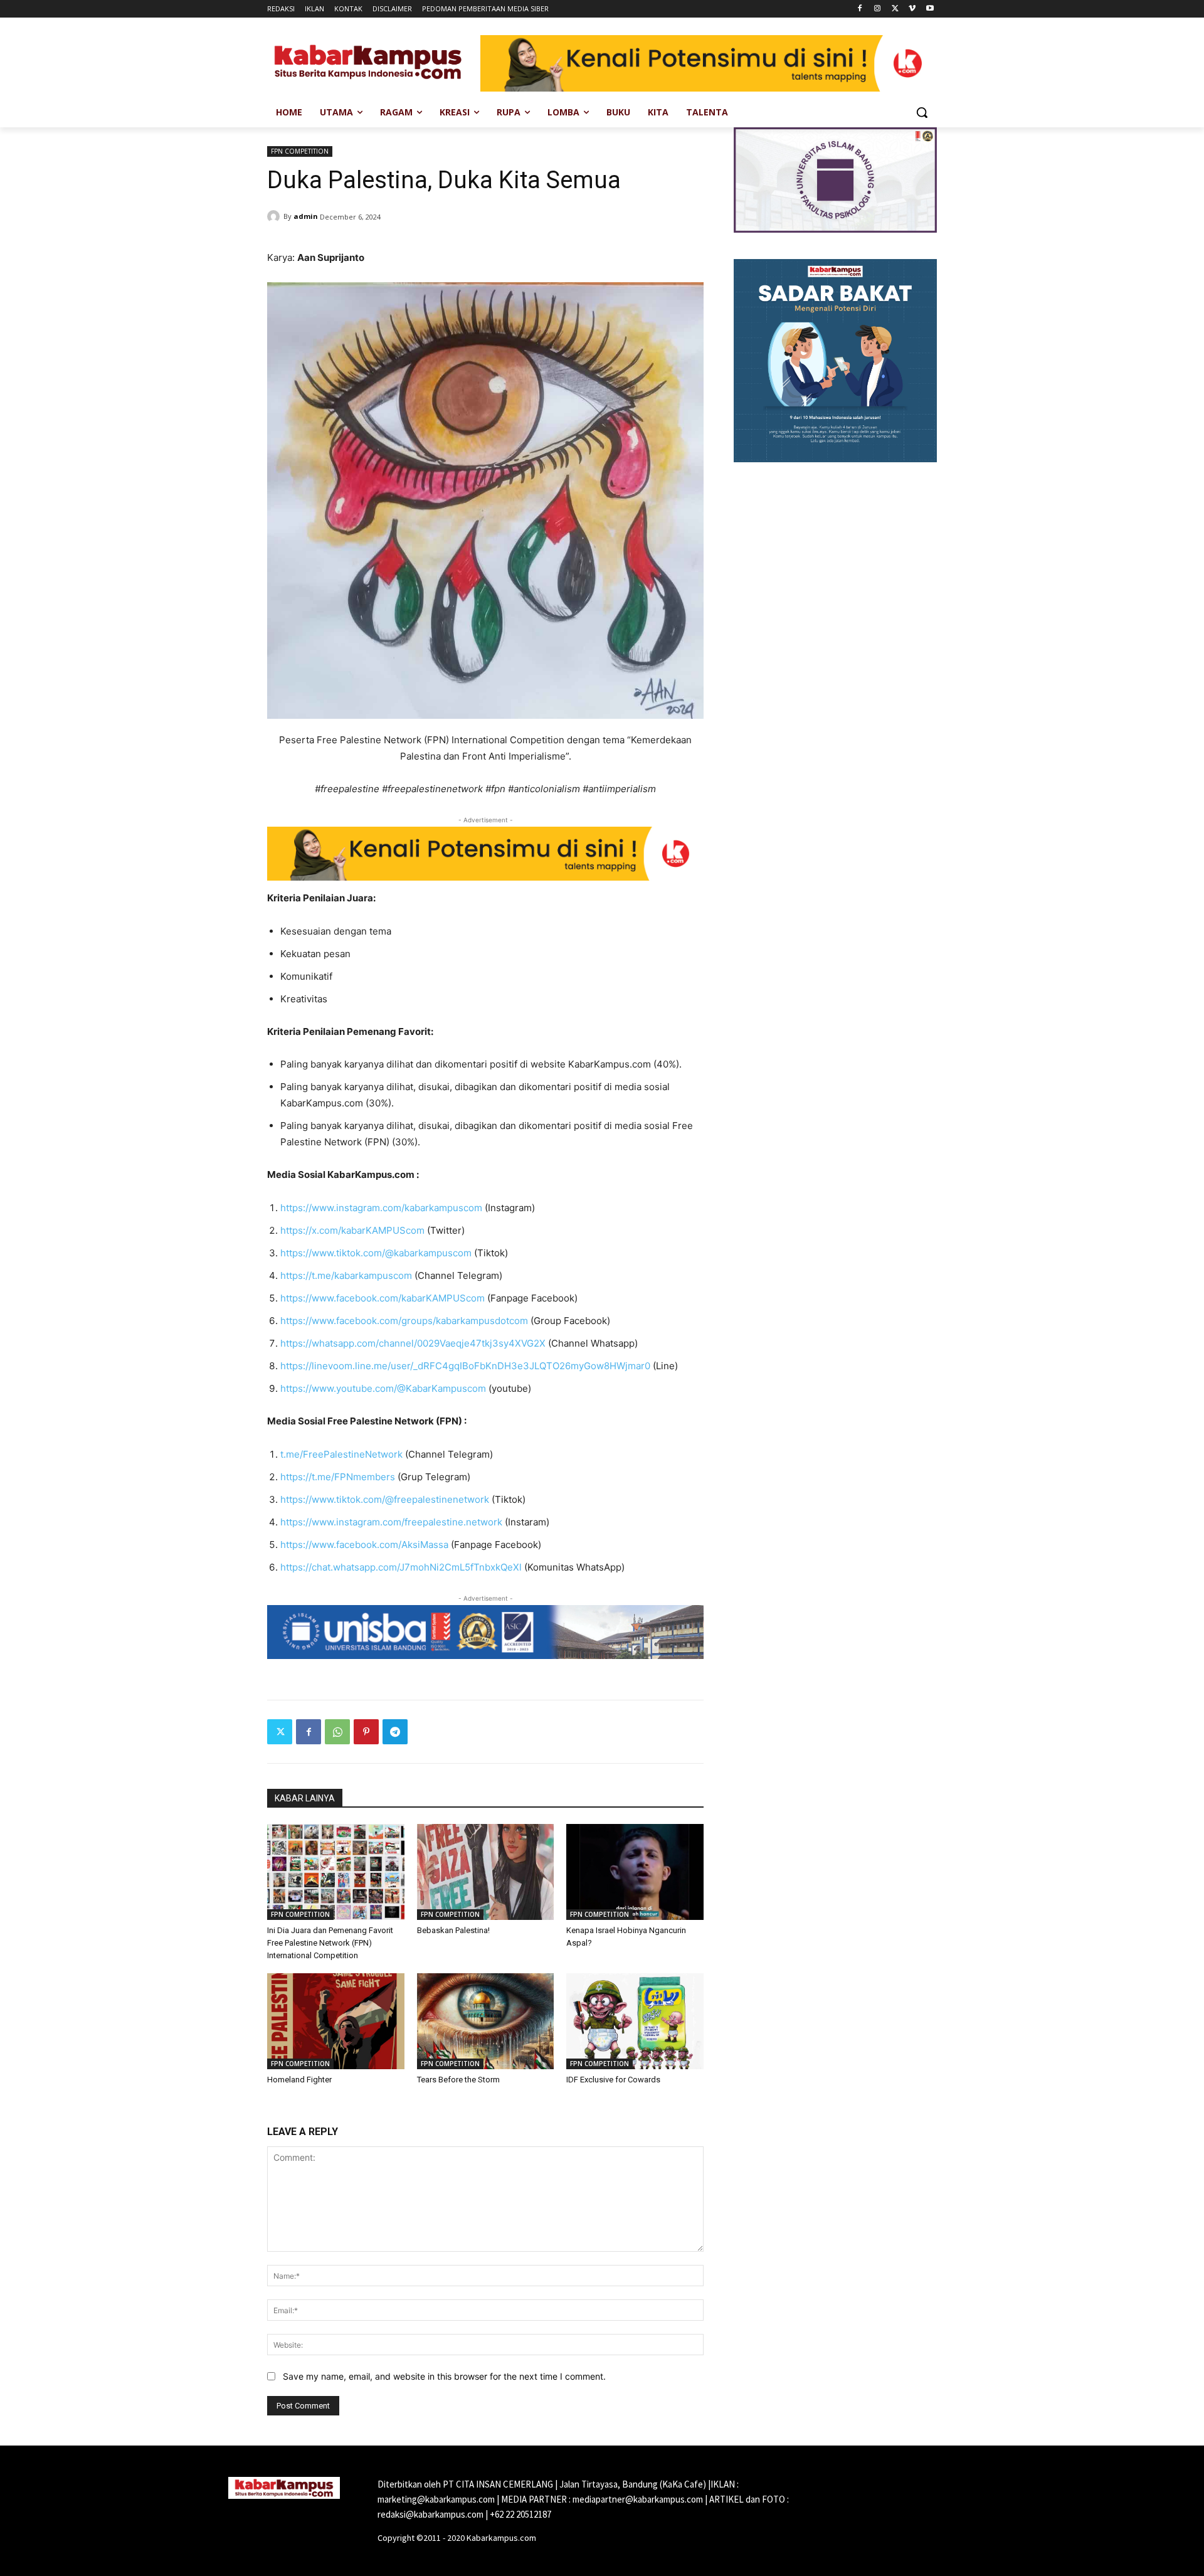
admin (306, 216)
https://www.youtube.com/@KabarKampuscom (383, 1388)
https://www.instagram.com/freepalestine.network (391, 1522)
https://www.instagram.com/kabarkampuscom (381, 1208)
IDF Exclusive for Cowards (613, 2080)
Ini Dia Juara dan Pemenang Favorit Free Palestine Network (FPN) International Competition (330, 1943)
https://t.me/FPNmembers (338, 1477)
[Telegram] (395, 1732)
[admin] (275, 216)
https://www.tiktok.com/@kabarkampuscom (376, 1253)
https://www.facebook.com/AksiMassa (364, 1545)
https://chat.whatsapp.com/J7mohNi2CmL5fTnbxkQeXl (401, 1567)
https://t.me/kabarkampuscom (346, 1275)
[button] (922, 112)
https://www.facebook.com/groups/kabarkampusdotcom (404, 1321)
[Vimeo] (912, 9)
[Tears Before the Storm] (486, 2021)
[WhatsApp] (337, 1732)
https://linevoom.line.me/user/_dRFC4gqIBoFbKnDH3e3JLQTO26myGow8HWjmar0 (465, 1366)
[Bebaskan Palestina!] (486, 1872)
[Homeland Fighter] (336, 2021)
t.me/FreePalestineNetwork (341, 1454)
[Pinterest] (366, 1732)
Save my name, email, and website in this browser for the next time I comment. (444, 2376)
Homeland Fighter (299, 2080)
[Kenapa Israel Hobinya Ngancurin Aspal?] (635, 1872)
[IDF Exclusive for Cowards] (635, 2021)
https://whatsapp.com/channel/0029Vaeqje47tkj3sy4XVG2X (413, 1343)
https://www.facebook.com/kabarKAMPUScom (383, 1298)
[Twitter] (895, 9)
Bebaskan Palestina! (453, 1930)
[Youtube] (930, 9)
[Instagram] (878, 9)
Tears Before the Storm (458, 2080)
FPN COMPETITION (300, 151)
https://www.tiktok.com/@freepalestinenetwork (385, 1499)
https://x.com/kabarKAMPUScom (352, 1230)
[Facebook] (860, 9)
